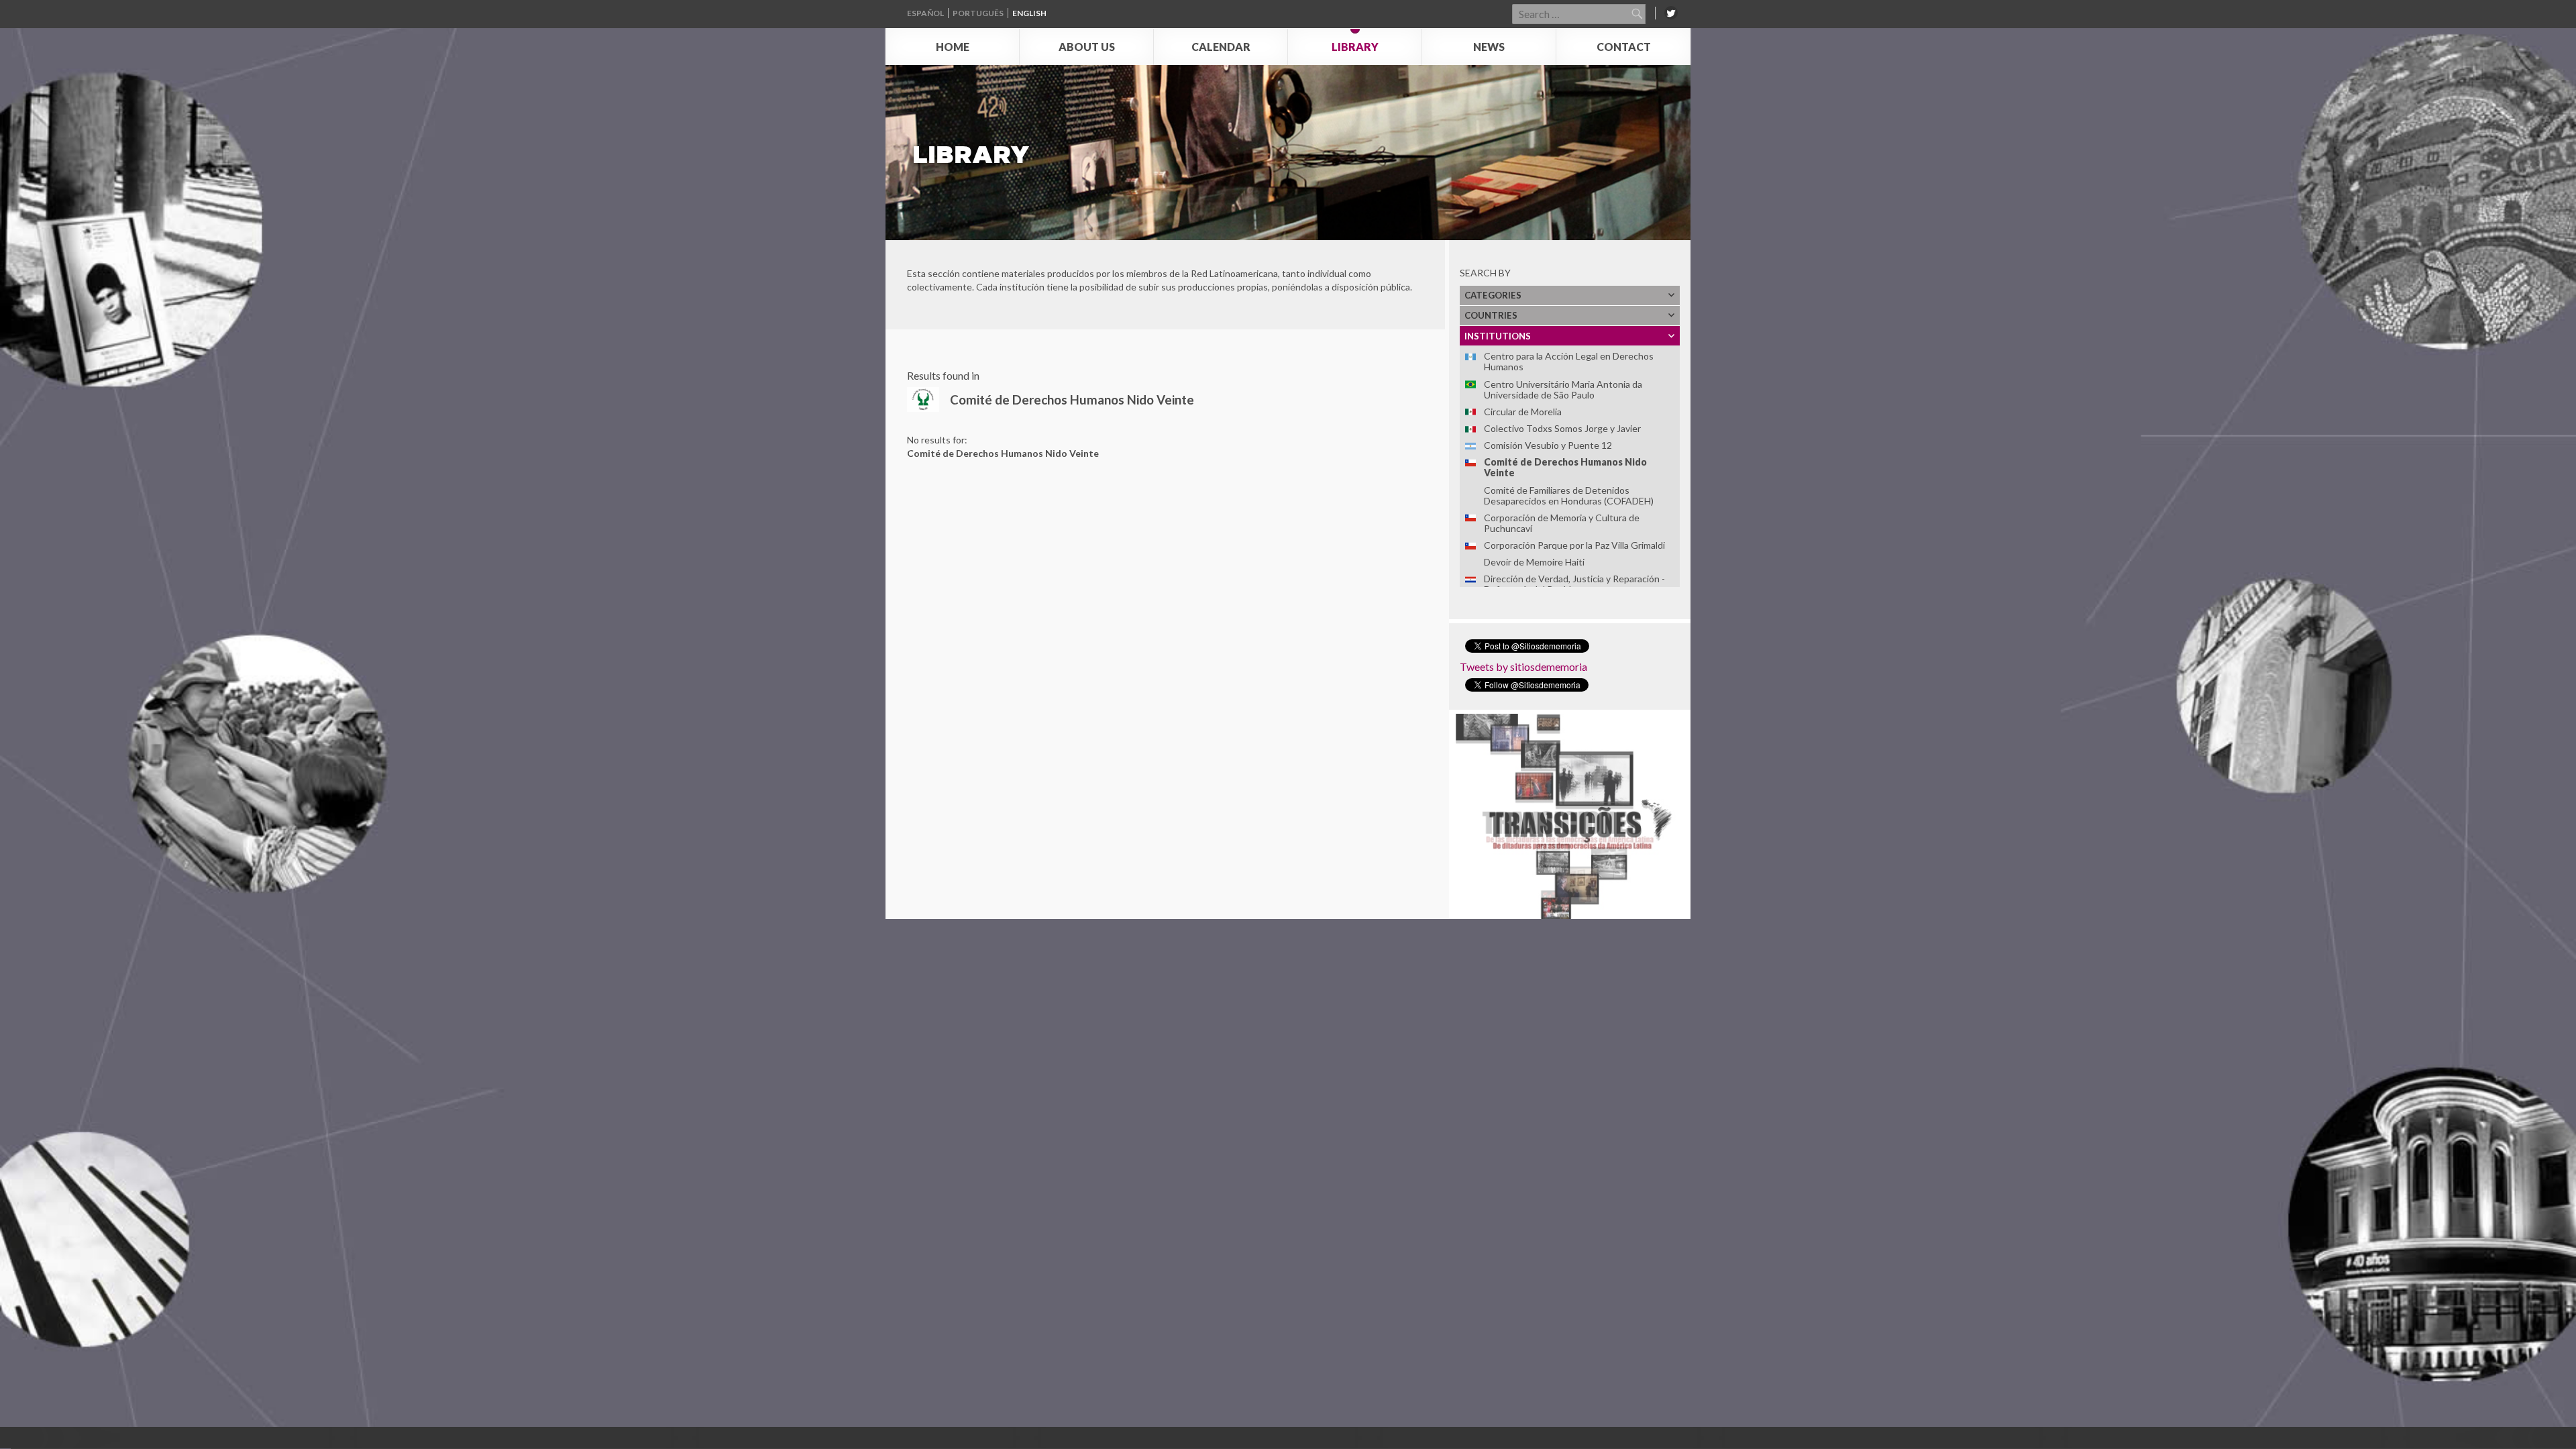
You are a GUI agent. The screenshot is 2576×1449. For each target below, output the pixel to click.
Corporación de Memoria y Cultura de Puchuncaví (1562, 523)
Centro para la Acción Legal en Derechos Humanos (1569, 361)
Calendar (1221, 47)
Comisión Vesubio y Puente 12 (1548, 445)
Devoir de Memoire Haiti (1534, 562)
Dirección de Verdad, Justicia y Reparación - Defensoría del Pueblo (1574, 584)
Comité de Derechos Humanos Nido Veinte (1565, 467)
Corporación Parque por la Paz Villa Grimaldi (1574, 545)
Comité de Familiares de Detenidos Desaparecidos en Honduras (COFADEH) (1569, 495)
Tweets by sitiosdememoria (1523, 666)
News (1489, 47)
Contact (1624, 47)
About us (1087, 47)
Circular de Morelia (1523, 412)
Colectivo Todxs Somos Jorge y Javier (1562, 428)
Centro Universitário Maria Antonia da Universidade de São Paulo (1563, 389)
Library (1355, 47)
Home (953, 47)
